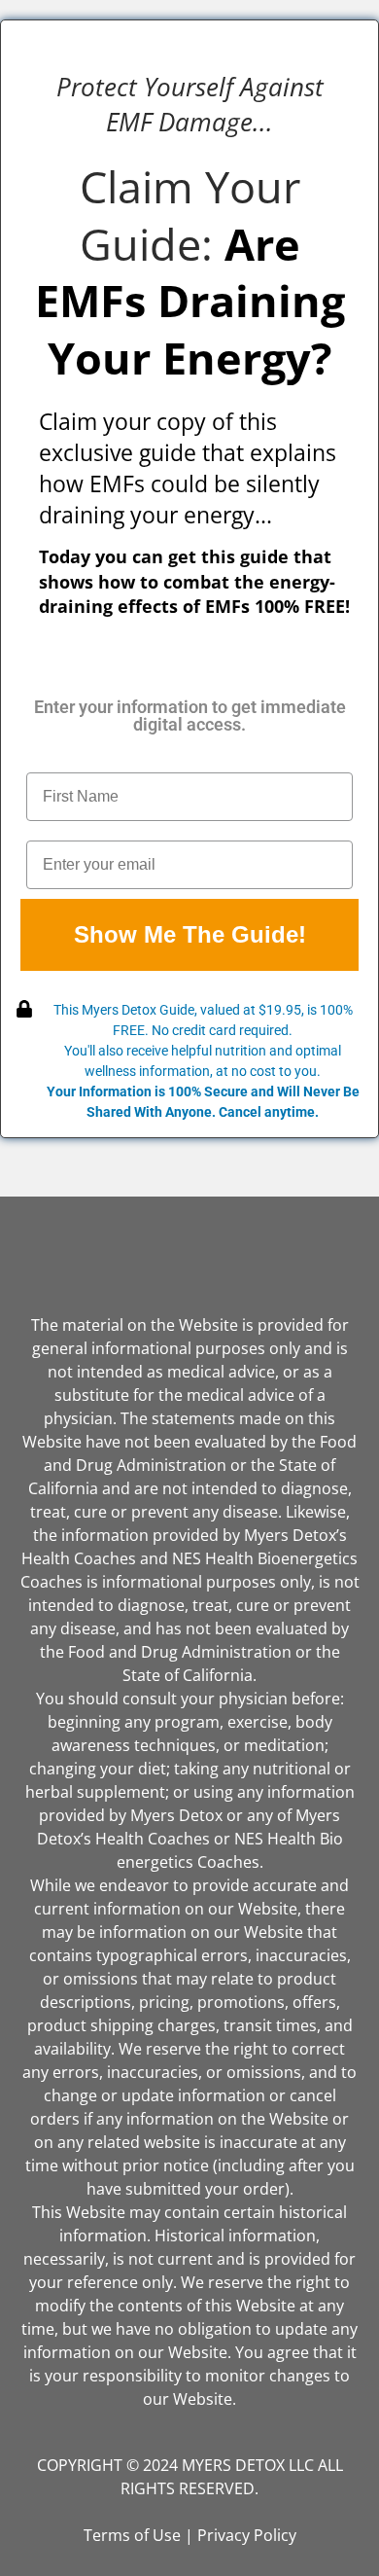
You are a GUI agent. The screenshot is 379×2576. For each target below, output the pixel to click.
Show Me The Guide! (190, 934)
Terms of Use (132, 2535)
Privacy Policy (247, 2535)
